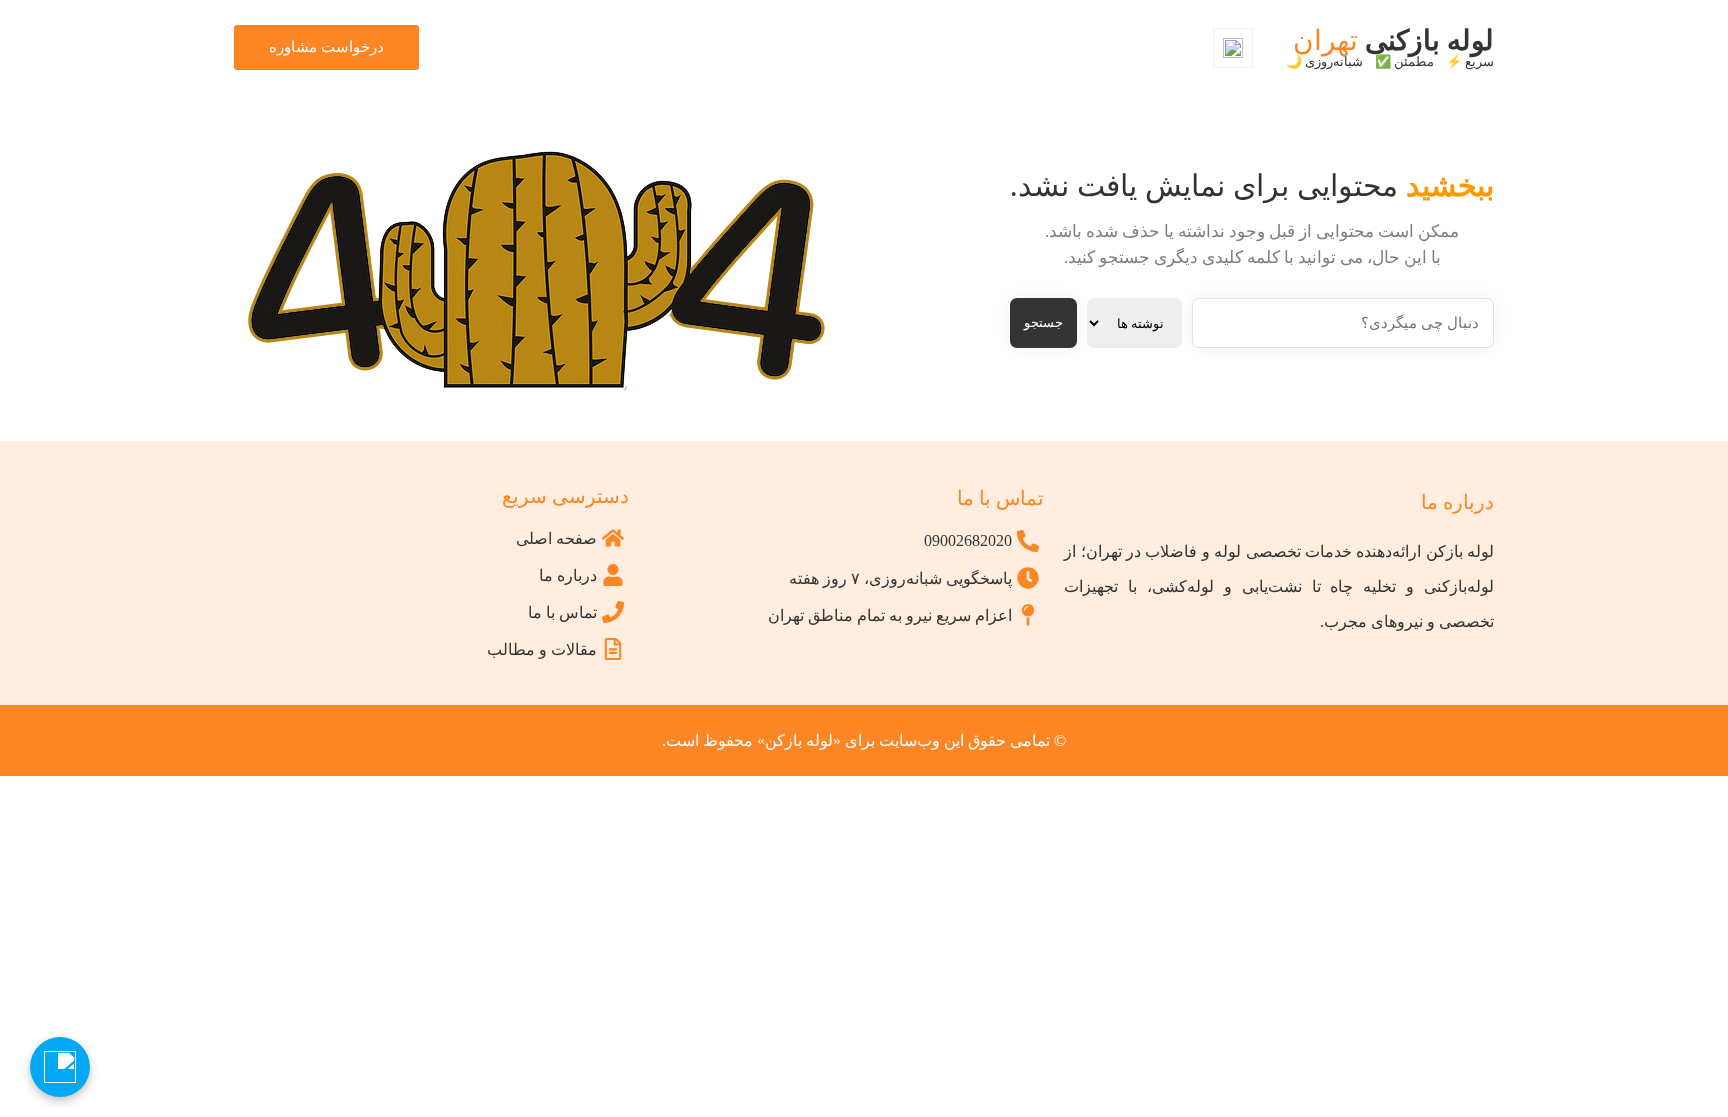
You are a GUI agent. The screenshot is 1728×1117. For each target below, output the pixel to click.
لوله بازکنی (1390, 46)
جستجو (1043, 322)
